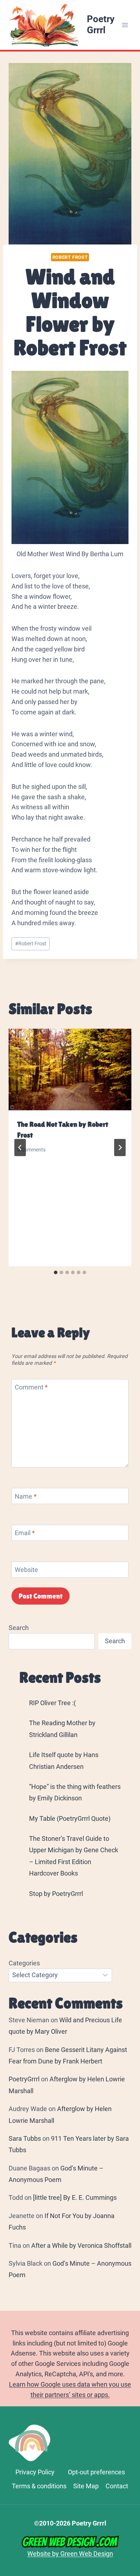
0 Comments (31, 1150)
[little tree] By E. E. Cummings (75, 2197)
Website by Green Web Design (70, 2553)
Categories (24, 1963)
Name (26, 1496)
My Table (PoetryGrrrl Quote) (70, 1818)
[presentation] (70, 1069)
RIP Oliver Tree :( (52, 1703)
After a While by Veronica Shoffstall (81, 2245)
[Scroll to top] (131, 2476)
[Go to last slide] (20, 1148)
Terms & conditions (39, 2486)
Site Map (86, 2486)
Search (19, 1628)
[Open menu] (125, 25)
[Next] (120, 1148)
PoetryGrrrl (24, 2079)
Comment (31, 1388)
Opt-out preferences (96, 2472)
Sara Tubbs (25, 2138)
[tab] (56, 1272)
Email (25, 1533)
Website (26, 1570)
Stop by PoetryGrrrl (56, 1894)
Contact (117, 2486)
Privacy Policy (35, 2472)
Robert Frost (70, 257)
